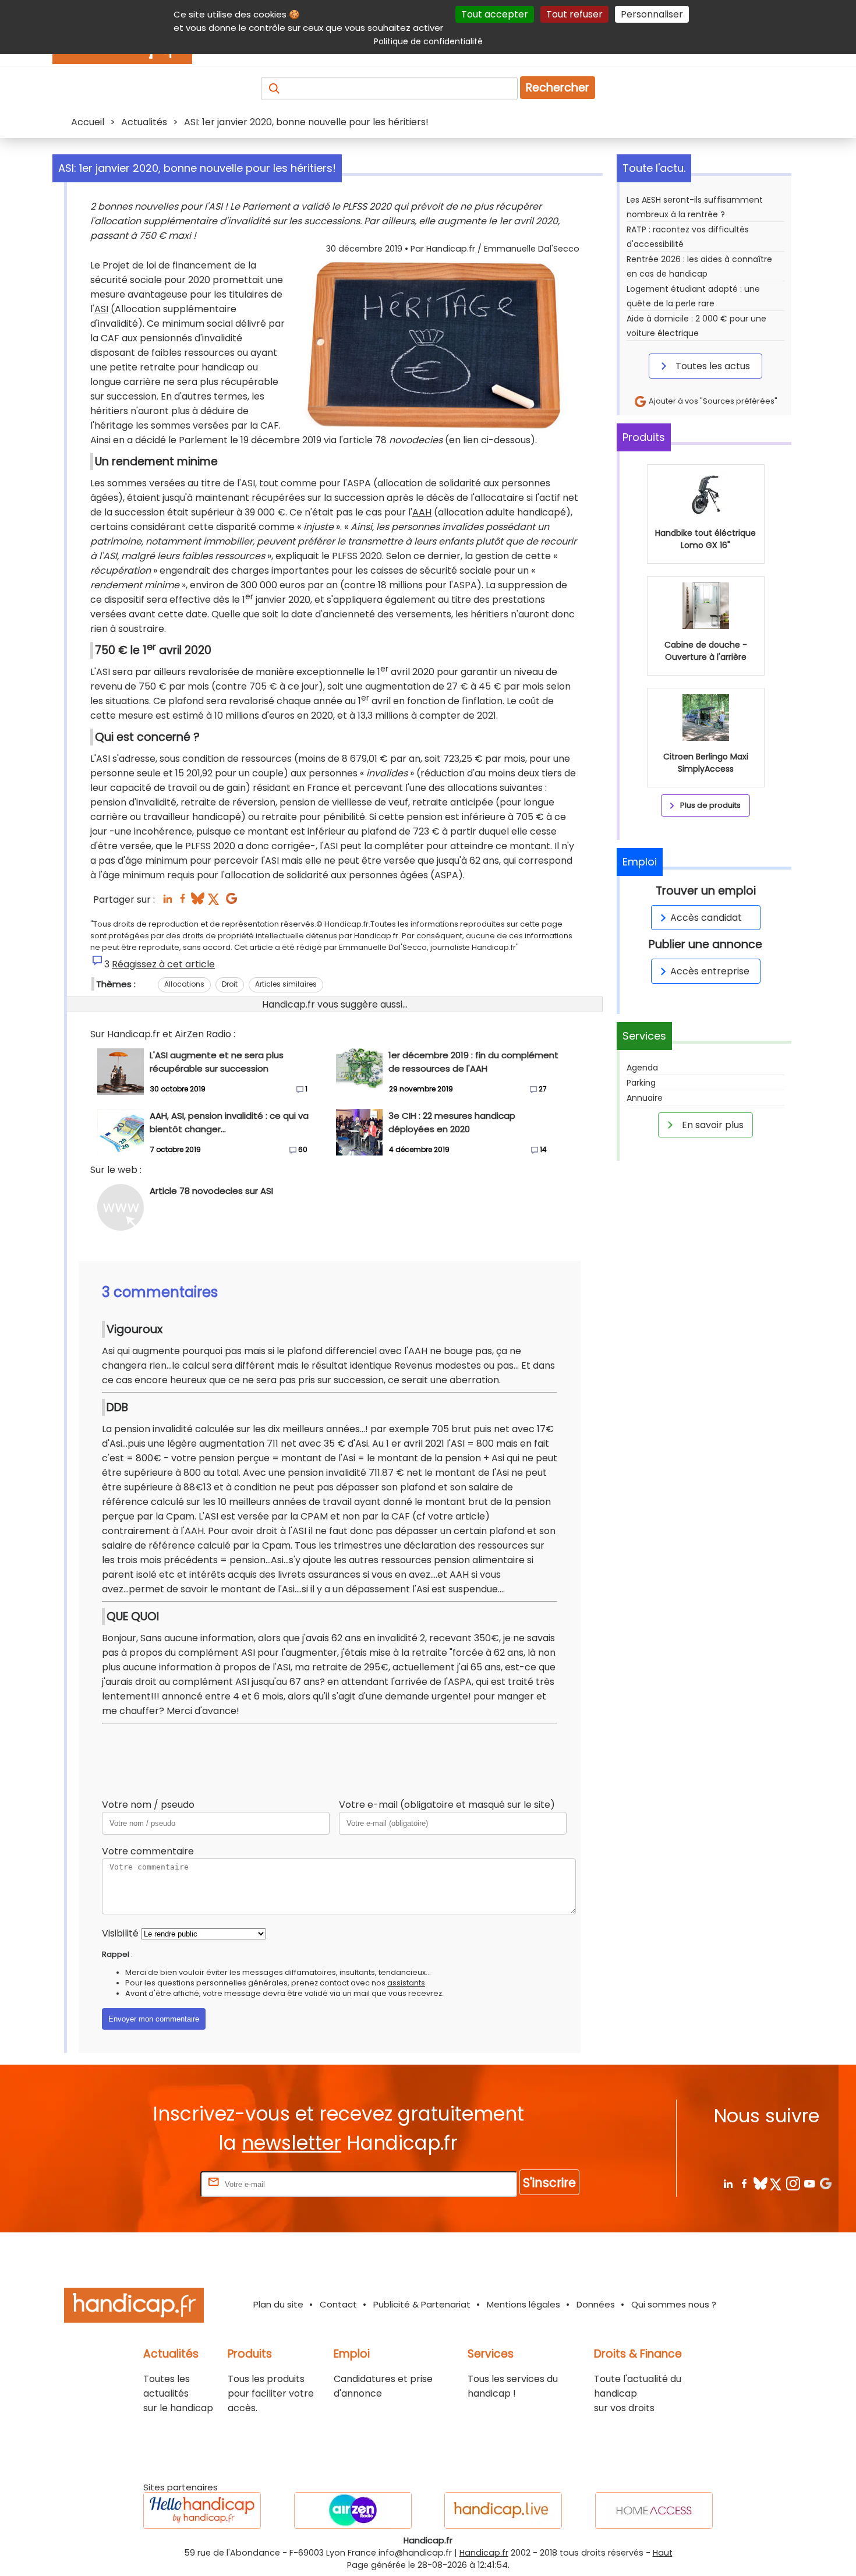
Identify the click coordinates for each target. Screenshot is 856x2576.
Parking (641, 1083)
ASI (101, 309)
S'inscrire (549, 2183)
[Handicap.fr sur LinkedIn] (728, 2183)
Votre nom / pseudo (148, 1805)
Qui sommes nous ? (674, 2304)
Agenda (642, 1068)
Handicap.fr (484, 2553)
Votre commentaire (148, 1851)
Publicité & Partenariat (422, 2304)
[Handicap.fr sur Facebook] (744, 2183)
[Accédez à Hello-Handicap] (202, 2510)
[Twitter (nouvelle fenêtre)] (215, 902)
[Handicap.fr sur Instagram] (793, 2183)
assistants (406, 1983)
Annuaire (645, 1098)
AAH (422, 512)
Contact (338, 2304)
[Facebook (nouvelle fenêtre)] (183, 902)
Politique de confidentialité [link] (428, 41)
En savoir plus (712, 1125)
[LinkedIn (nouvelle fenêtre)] (167, 902)
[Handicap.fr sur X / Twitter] (777, 2183)
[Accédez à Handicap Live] (503, 2510)
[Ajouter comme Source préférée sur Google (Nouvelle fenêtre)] (825, 2183)
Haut (663, 2553)
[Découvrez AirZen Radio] (353, 2510)
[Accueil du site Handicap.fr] (134, 2307)
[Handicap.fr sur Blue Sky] (760, 2183)
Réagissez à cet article (163, 964)
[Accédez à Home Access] (654, 2510)
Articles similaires (286, 984)
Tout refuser (574, 14)
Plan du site (278, 2304)
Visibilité (120, 1933)
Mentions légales (523, 2304)
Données (596, 2304)
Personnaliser (652, 14)
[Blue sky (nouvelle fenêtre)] (198, 902)
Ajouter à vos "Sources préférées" (712, 401)
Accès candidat (706, 918)
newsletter (291, 2143)
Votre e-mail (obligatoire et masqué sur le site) (447, 1805)
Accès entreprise (710, 971)
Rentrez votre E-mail (151, 2184)
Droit (230, 984)
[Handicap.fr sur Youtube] (809, 2183)
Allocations (184, 984)
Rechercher (558, 88)
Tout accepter (495, 14)
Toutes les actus (712, 366)
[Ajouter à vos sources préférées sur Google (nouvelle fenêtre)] (231, 902)
